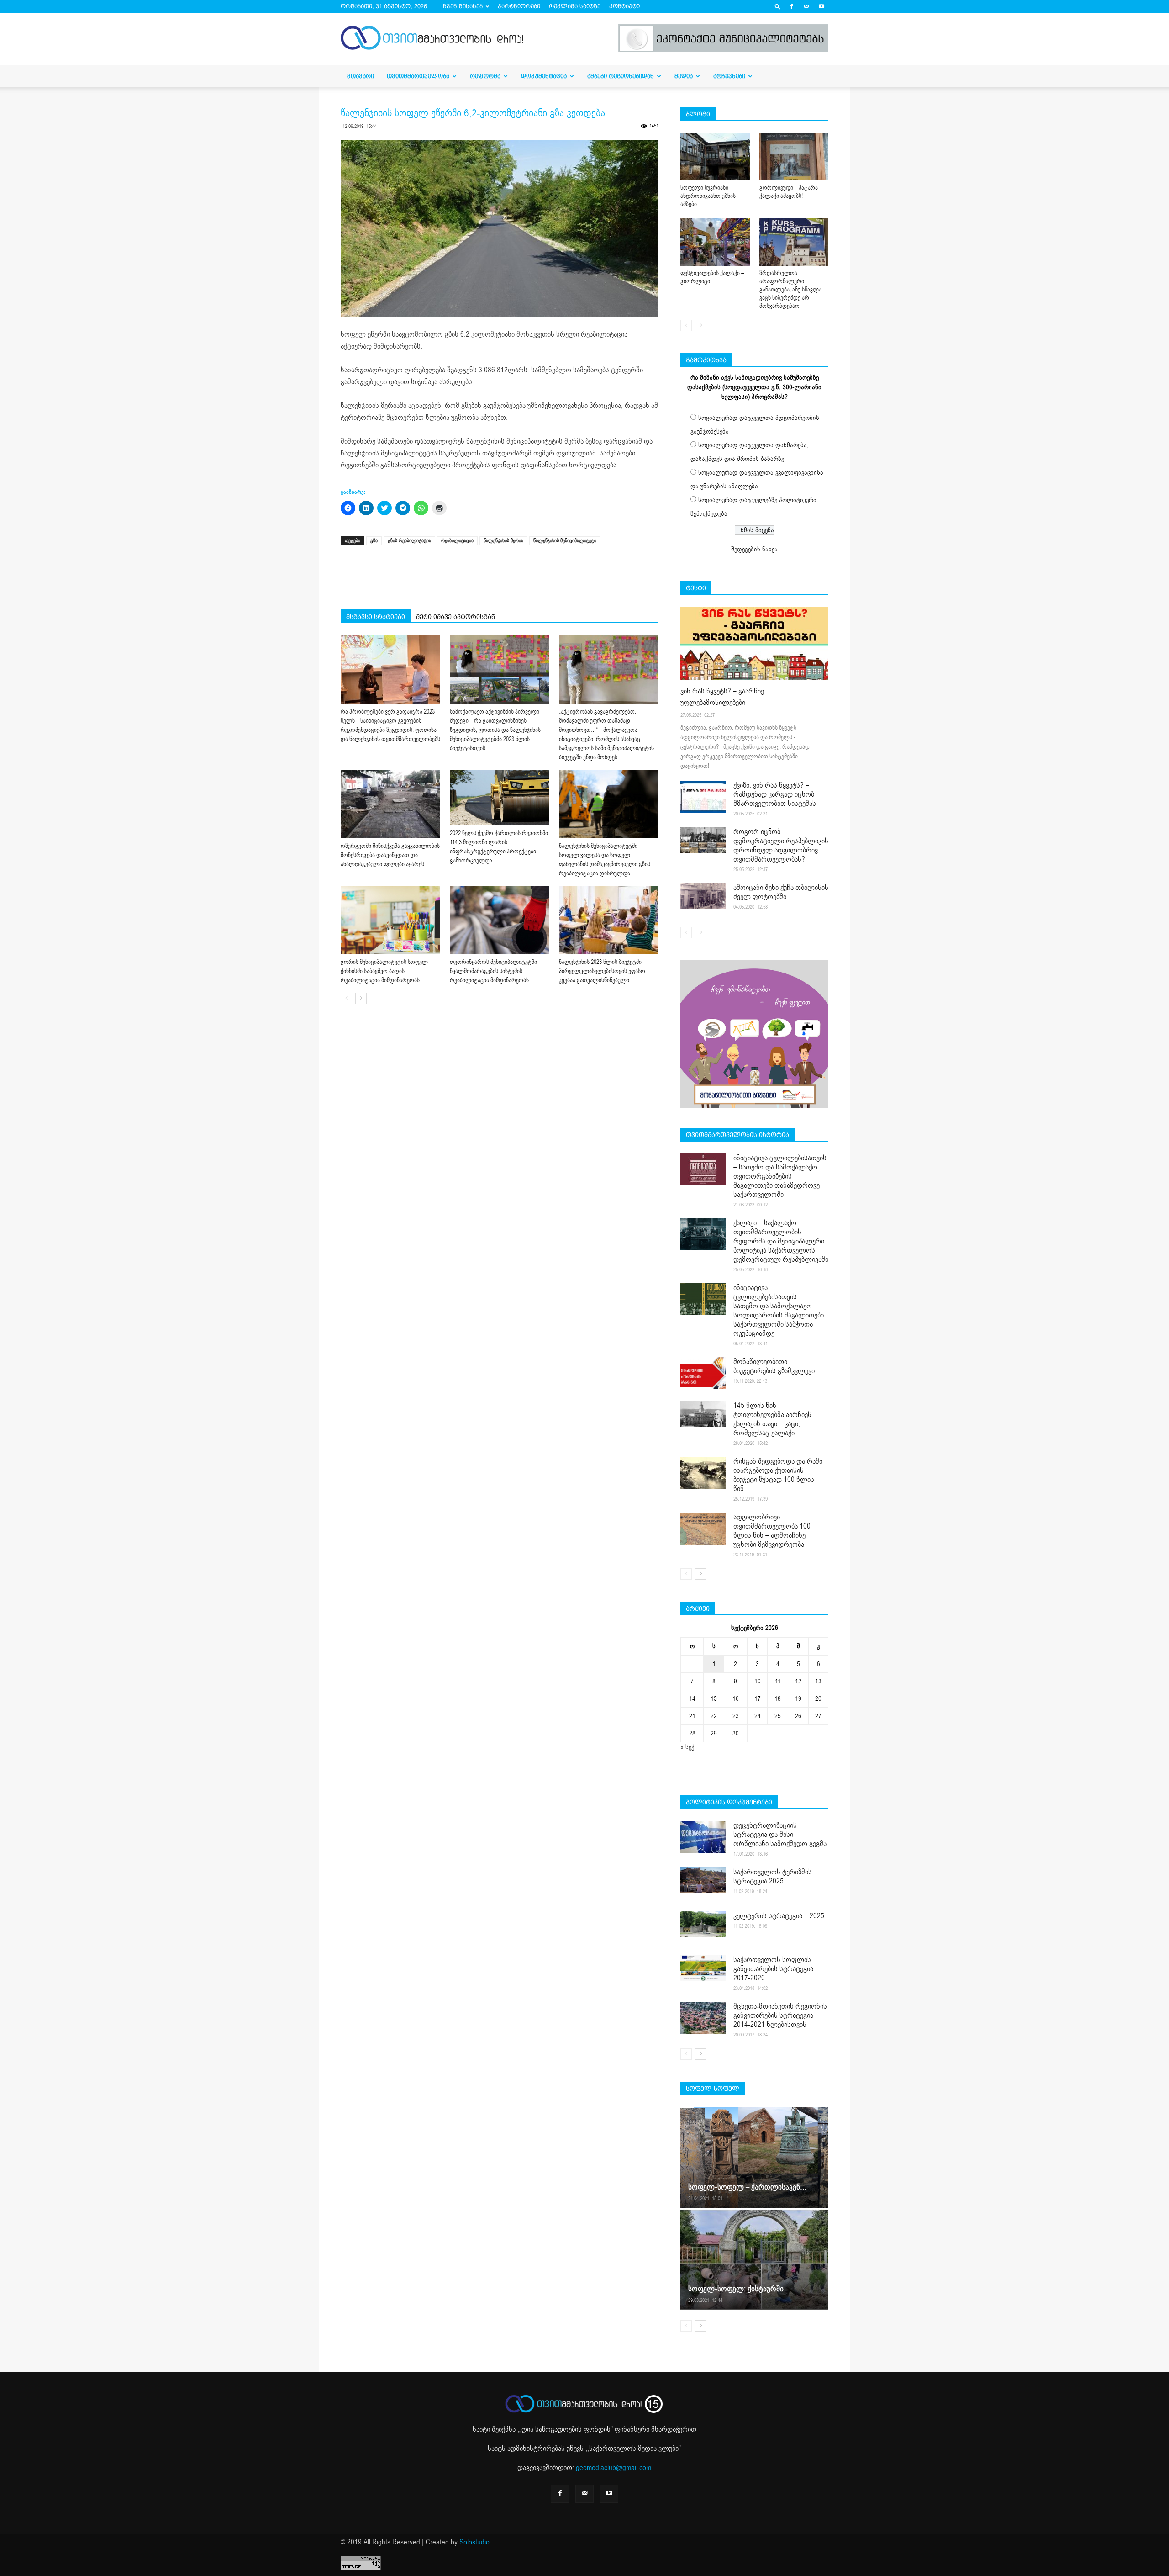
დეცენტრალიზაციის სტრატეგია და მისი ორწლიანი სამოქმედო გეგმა (780, 1835)
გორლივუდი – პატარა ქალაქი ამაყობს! (789, 192)
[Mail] (806, 6)
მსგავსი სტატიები (376, 617)
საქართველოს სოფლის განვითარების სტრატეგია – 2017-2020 (776, 1969)
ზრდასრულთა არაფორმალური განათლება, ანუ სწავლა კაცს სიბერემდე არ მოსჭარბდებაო (790, 290)
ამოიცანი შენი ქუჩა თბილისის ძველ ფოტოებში (781, 892)
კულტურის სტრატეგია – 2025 (779, 1916)
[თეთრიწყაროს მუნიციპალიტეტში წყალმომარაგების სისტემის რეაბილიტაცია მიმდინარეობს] (500, 920)
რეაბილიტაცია (457, 541)
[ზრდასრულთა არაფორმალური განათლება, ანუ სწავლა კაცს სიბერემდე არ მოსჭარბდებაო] (794, 242)
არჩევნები (729, 76)
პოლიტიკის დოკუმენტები (729, 1802)
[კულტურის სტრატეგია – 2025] (703, 1924)
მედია (684, 76)
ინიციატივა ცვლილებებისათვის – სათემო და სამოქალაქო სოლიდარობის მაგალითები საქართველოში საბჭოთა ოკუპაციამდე (779, 1311)
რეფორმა (485, 76)
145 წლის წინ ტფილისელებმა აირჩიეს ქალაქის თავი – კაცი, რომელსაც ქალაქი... (772, 1419)
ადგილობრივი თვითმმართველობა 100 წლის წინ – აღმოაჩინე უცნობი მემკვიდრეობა (772, 1531)
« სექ (687, 1747)
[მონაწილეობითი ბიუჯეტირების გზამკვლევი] (703, 1373)
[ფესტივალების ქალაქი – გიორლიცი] (715, 242)
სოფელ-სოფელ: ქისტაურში (736, 2289)
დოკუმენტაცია (544, 76)
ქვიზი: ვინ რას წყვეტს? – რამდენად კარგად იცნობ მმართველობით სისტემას (775, 794)
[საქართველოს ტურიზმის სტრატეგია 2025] (703, 1880)
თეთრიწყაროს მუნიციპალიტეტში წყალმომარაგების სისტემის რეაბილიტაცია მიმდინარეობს (493, 971)
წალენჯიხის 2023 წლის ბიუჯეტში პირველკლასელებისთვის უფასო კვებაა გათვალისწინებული (602, 971)
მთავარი (361, 76)
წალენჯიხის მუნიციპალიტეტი (565, 541)
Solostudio (474, 2542)
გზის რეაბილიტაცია (409, 541)
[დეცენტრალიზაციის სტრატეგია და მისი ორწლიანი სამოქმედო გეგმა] (703, 1837)
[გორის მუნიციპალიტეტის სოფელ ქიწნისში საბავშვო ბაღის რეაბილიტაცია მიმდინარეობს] (390, 920)
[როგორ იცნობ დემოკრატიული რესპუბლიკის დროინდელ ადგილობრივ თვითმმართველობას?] (703, 840)
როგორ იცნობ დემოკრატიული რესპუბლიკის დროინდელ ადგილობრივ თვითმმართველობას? (781, 846)
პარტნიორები (519, 6)
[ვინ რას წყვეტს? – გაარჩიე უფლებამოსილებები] (754, 643)
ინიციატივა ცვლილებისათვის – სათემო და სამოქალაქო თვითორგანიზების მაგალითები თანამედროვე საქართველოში (780, 1176)
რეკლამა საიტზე (575, 6)
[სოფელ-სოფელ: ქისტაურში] (754, 2259)
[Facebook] (791, 6)
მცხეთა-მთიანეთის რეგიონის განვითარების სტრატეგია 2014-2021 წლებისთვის (780, 2015)
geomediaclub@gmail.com (613, 2468)
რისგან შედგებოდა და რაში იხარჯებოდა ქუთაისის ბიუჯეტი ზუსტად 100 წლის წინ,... (778, 1475)
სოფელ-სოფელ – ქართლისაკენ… (747, 2187)
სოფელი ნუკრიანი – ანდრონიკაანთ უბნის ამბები (708, 196)
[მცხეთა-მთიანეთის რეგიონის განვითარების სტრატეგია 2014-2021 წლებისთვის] (703, 2018)
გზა (374, 541)
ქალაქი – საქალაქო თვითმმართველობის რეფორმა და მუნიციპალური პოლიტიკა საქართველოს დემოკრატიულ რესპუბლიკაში (781, 1241)
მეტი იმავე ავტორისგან (455, 617)
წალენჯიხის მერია (503, 541)
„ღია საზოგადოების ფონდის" (566, 2429)
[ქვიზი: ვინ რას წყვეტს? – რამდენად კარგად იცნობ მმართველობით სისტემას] (703, 797)
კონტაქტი (624, 6)
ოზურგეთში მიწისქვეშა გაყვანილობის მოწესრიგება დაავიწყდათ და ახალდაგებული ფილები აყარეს (390, 855)
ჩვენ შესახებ (463, 6)
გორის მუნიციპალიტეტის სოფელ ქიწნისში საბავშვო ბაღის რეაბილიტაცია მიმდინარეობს (384, 971)
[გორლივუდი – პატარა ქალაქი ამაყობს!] (794, 157)
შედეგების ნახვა (754, 549)
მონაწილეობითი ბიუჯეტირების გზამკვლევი (774, 1366)
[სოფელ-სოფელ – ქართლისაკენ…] (754, 2158)
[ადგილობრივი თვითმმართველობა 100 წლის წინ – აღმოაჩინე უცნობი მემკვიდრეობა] (703, 1529)
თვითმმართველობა (418, 76)
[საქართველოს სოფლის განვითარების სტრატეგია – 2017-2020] (703, 1968)
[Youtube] (821, 6)
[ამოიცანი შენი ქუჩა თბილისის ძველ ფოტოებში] (703, 896)
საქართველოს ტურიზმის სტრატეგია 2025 (773, 1877)
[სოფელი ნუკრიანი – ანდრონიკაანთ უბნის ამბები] (715, 157)
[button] (778, 6)
